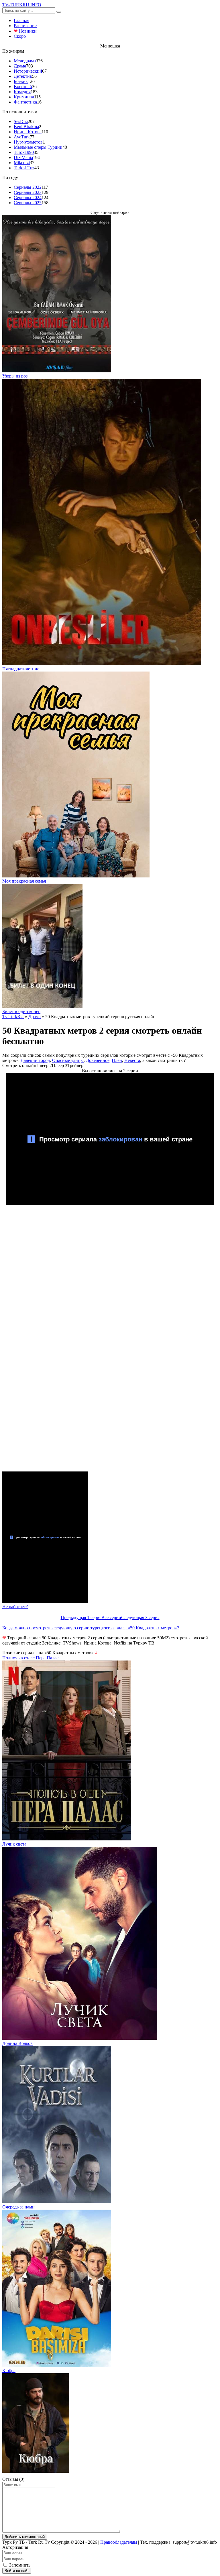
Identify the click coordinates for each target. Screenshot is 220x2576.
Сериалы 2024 (28, 197)
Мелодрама (25, 61)
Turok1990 (24, 152)
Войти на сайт (17, 2571)
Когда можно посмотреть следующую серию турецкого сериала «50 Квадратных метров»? (91, 1628)
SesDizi (21, 121)
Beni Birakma (26, 127)
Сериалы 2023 (28, 192)
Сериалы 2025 (28, 203)
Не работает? (15, 1607)
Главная (21, 20)
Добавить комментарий (25, 2537)
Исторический (28, 71)
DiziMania (23, 157)
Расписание (25, 26)
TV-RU (22, 5)
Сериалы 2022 (28, 187)
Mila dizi (22, 163)
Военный (23, 87)
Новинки (25, 31)
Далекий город (35, 1060)
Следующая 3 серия (140, 1617)
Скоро (20, 36)
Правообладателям (119, 2542)
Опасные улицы (68, 1060)
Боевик (21, 81)
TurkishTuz (24, 168)
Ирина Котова (28, 132)
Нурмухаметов (28, 142)
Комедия (22, 92)
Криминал (24, 97)
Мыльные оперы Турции (38, 147)
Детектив (23, 76)
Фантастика (25, 102)
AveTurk (22, 137)
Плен (117, 1060)
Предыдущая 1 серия (81, 1617)
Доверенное (98, 1060)
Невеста (132, 1060)
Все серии (111, 1617)
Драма (20, 66)
